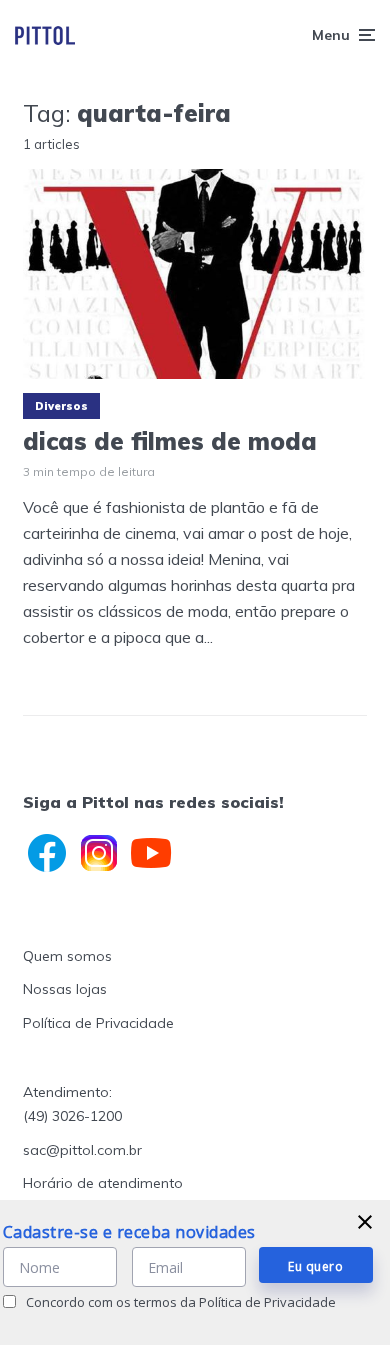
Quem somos (67, 956)
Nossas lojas (65, 989)
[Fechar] (365, 1222)
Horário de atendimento (103, 1183)
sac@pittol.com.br (82, 1150)
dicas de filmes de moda (170, 441)
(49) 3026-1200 (72, 1116)
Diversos (61, 406)
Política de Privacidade (98, 1023)
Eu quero (315, 1266)
